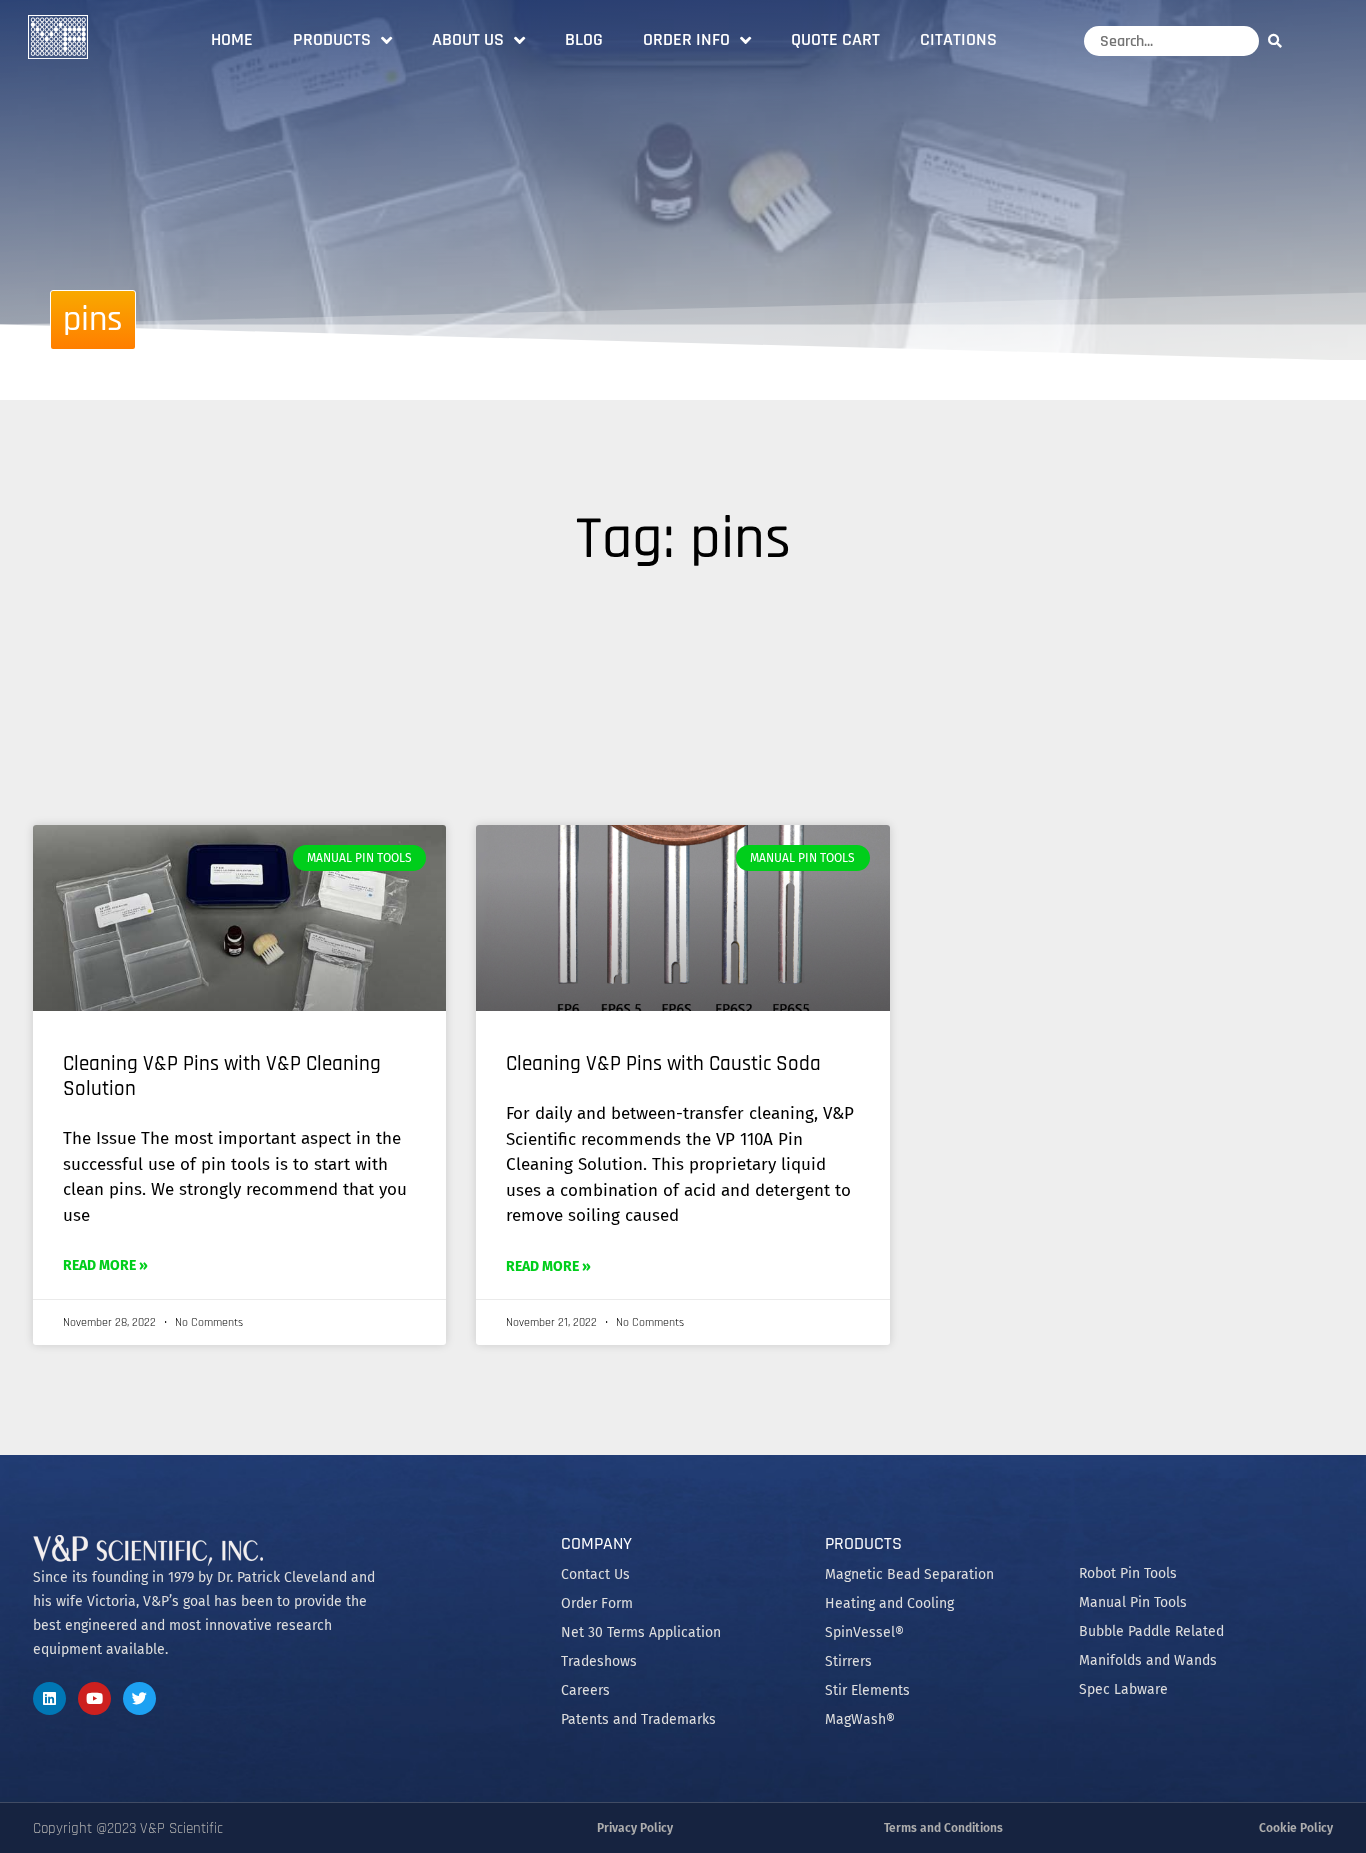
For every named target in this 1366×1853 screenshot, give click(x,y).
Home (232, 39)
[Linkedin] (49, 1698)
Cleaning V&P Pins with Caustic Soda (663, 1063)
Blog (584, 39)
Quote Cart (835, 39)
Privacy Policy (635, 1828)
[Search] (1280, 40)
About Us (468, 39)
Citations (958, 39)
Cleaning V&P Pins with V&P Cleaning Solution (222, 1076)
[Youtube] (94, 1698)
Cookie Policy (1296, 1828)
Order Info (686, 39)
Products (332, 39)
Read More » (105, 1265)
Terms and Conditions (943, 1828)
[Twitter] (139, 1698)
